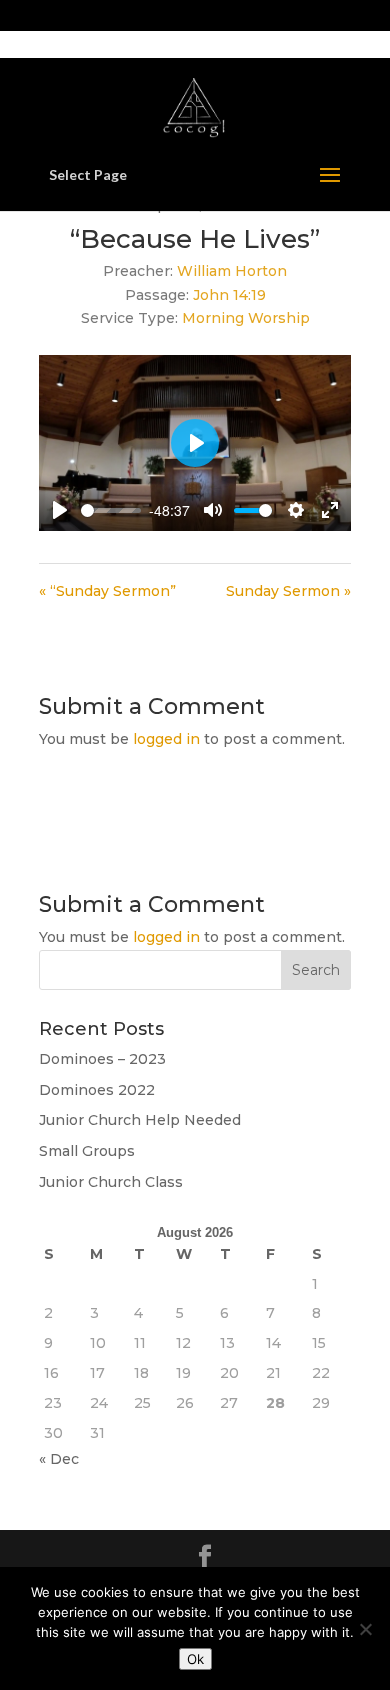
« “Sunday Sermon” (107, 591)
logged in (166, 739)
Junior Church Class (111, 1182)
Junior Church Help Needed (140, 1120)
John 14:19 (229, 295)
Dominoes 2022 (97, 1090)
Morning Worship (246, 318)
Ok (195, 1659)
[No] (365, 1629)
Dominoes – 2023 (102, 1059)
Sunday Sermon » (288, 591)
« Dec (59, 1459)
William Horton (232, 271)
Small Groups (87, 1151)
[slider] (111, 510)
